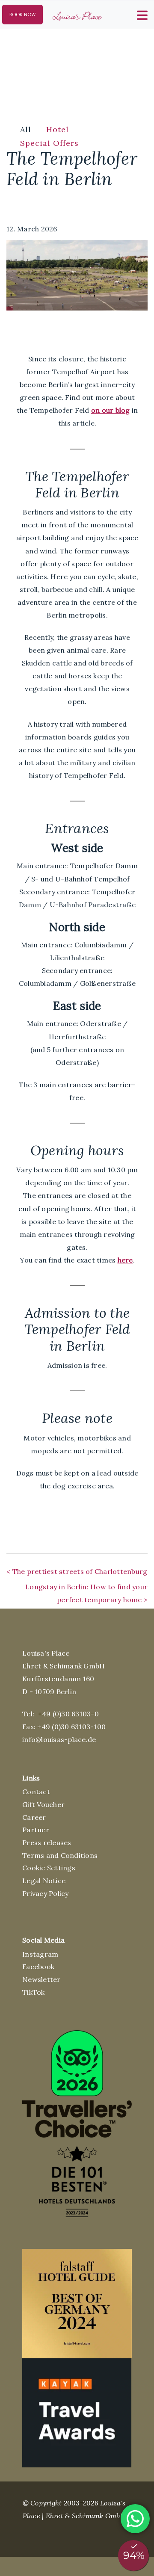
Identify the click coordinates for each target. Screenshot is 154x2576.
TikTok (34, 1992)
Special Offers (49, 143)
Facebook (38, 1967)
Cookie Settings (49, 1868)
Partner (36, 1830)
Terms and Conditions (60, 1855)
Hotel (58, 129)
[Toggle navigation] (141, 14)
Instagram (40, 1954)
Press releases (47, 1843)
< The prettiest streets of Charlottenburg (77, 1571)
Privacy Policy (46, 1893)
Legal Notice (44, 1881)
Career (34, 1817)
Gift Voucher (43, 1804)
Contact (36, 1792)
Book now (23, 15)
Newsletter (41, 1979)
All (26, 129)
